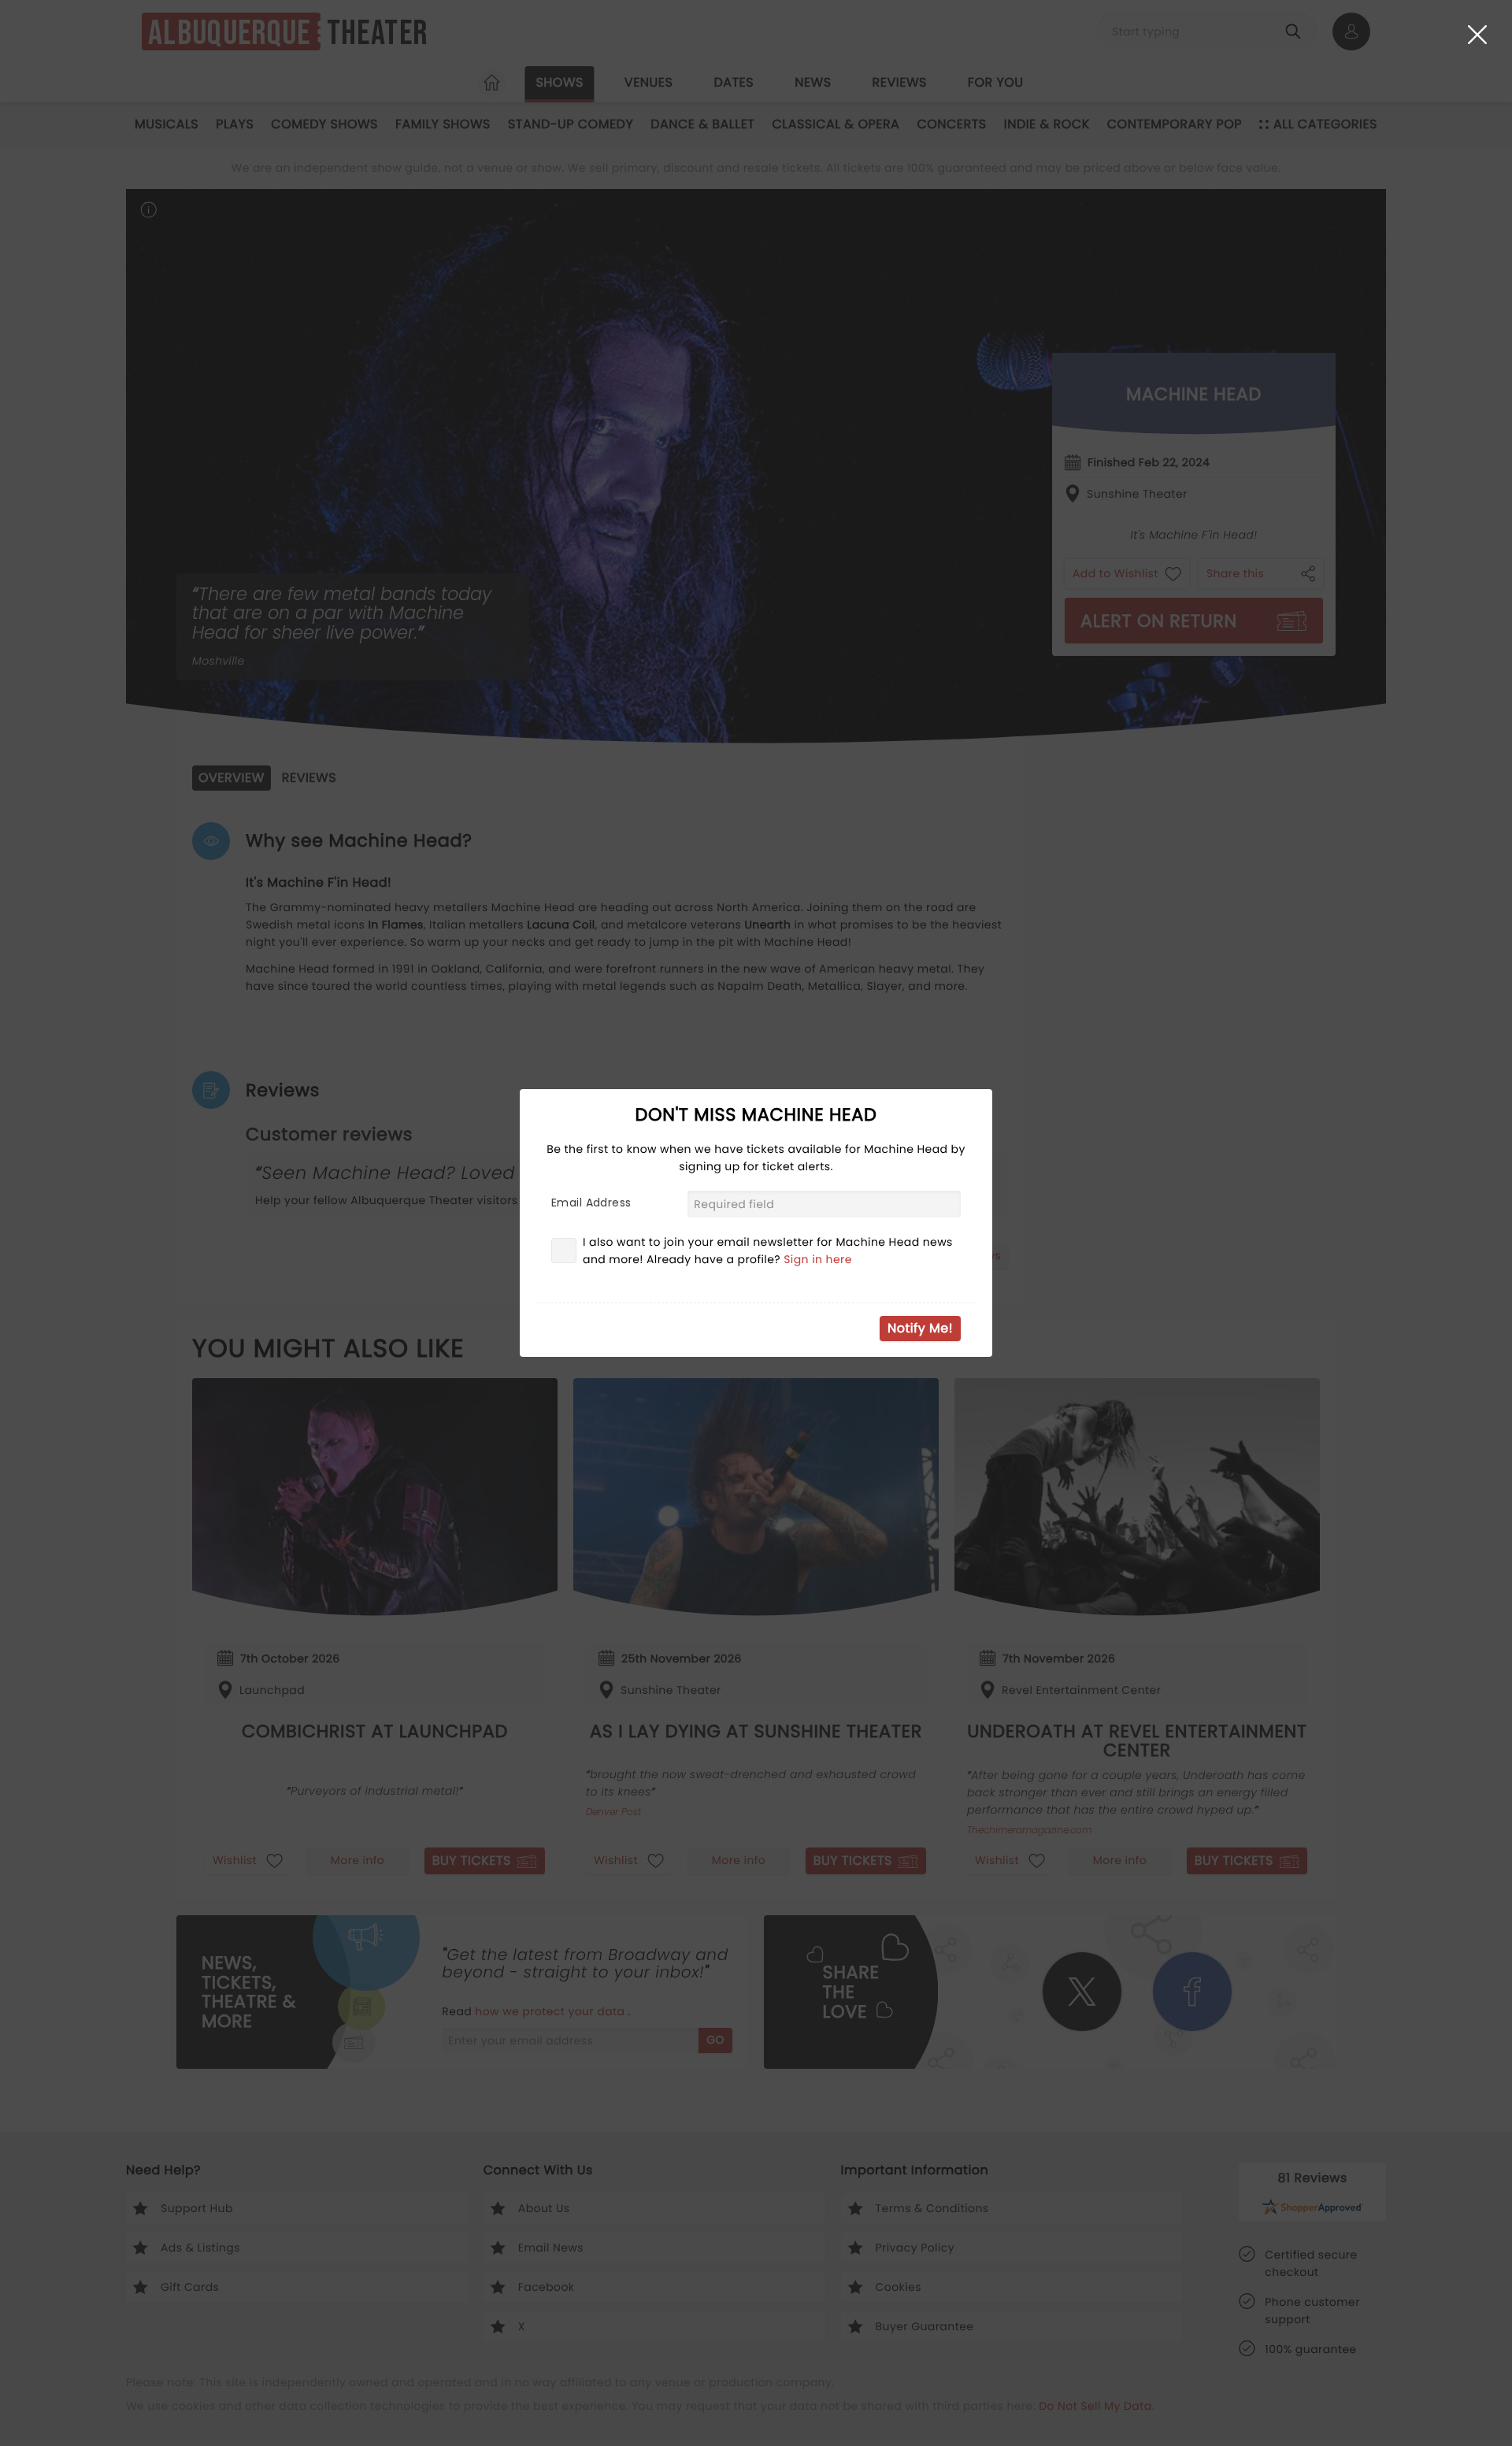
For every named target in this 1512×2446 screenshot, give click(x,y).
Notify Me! (920, 1328)
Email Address (591, 1203)
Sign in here (818, 1259)
